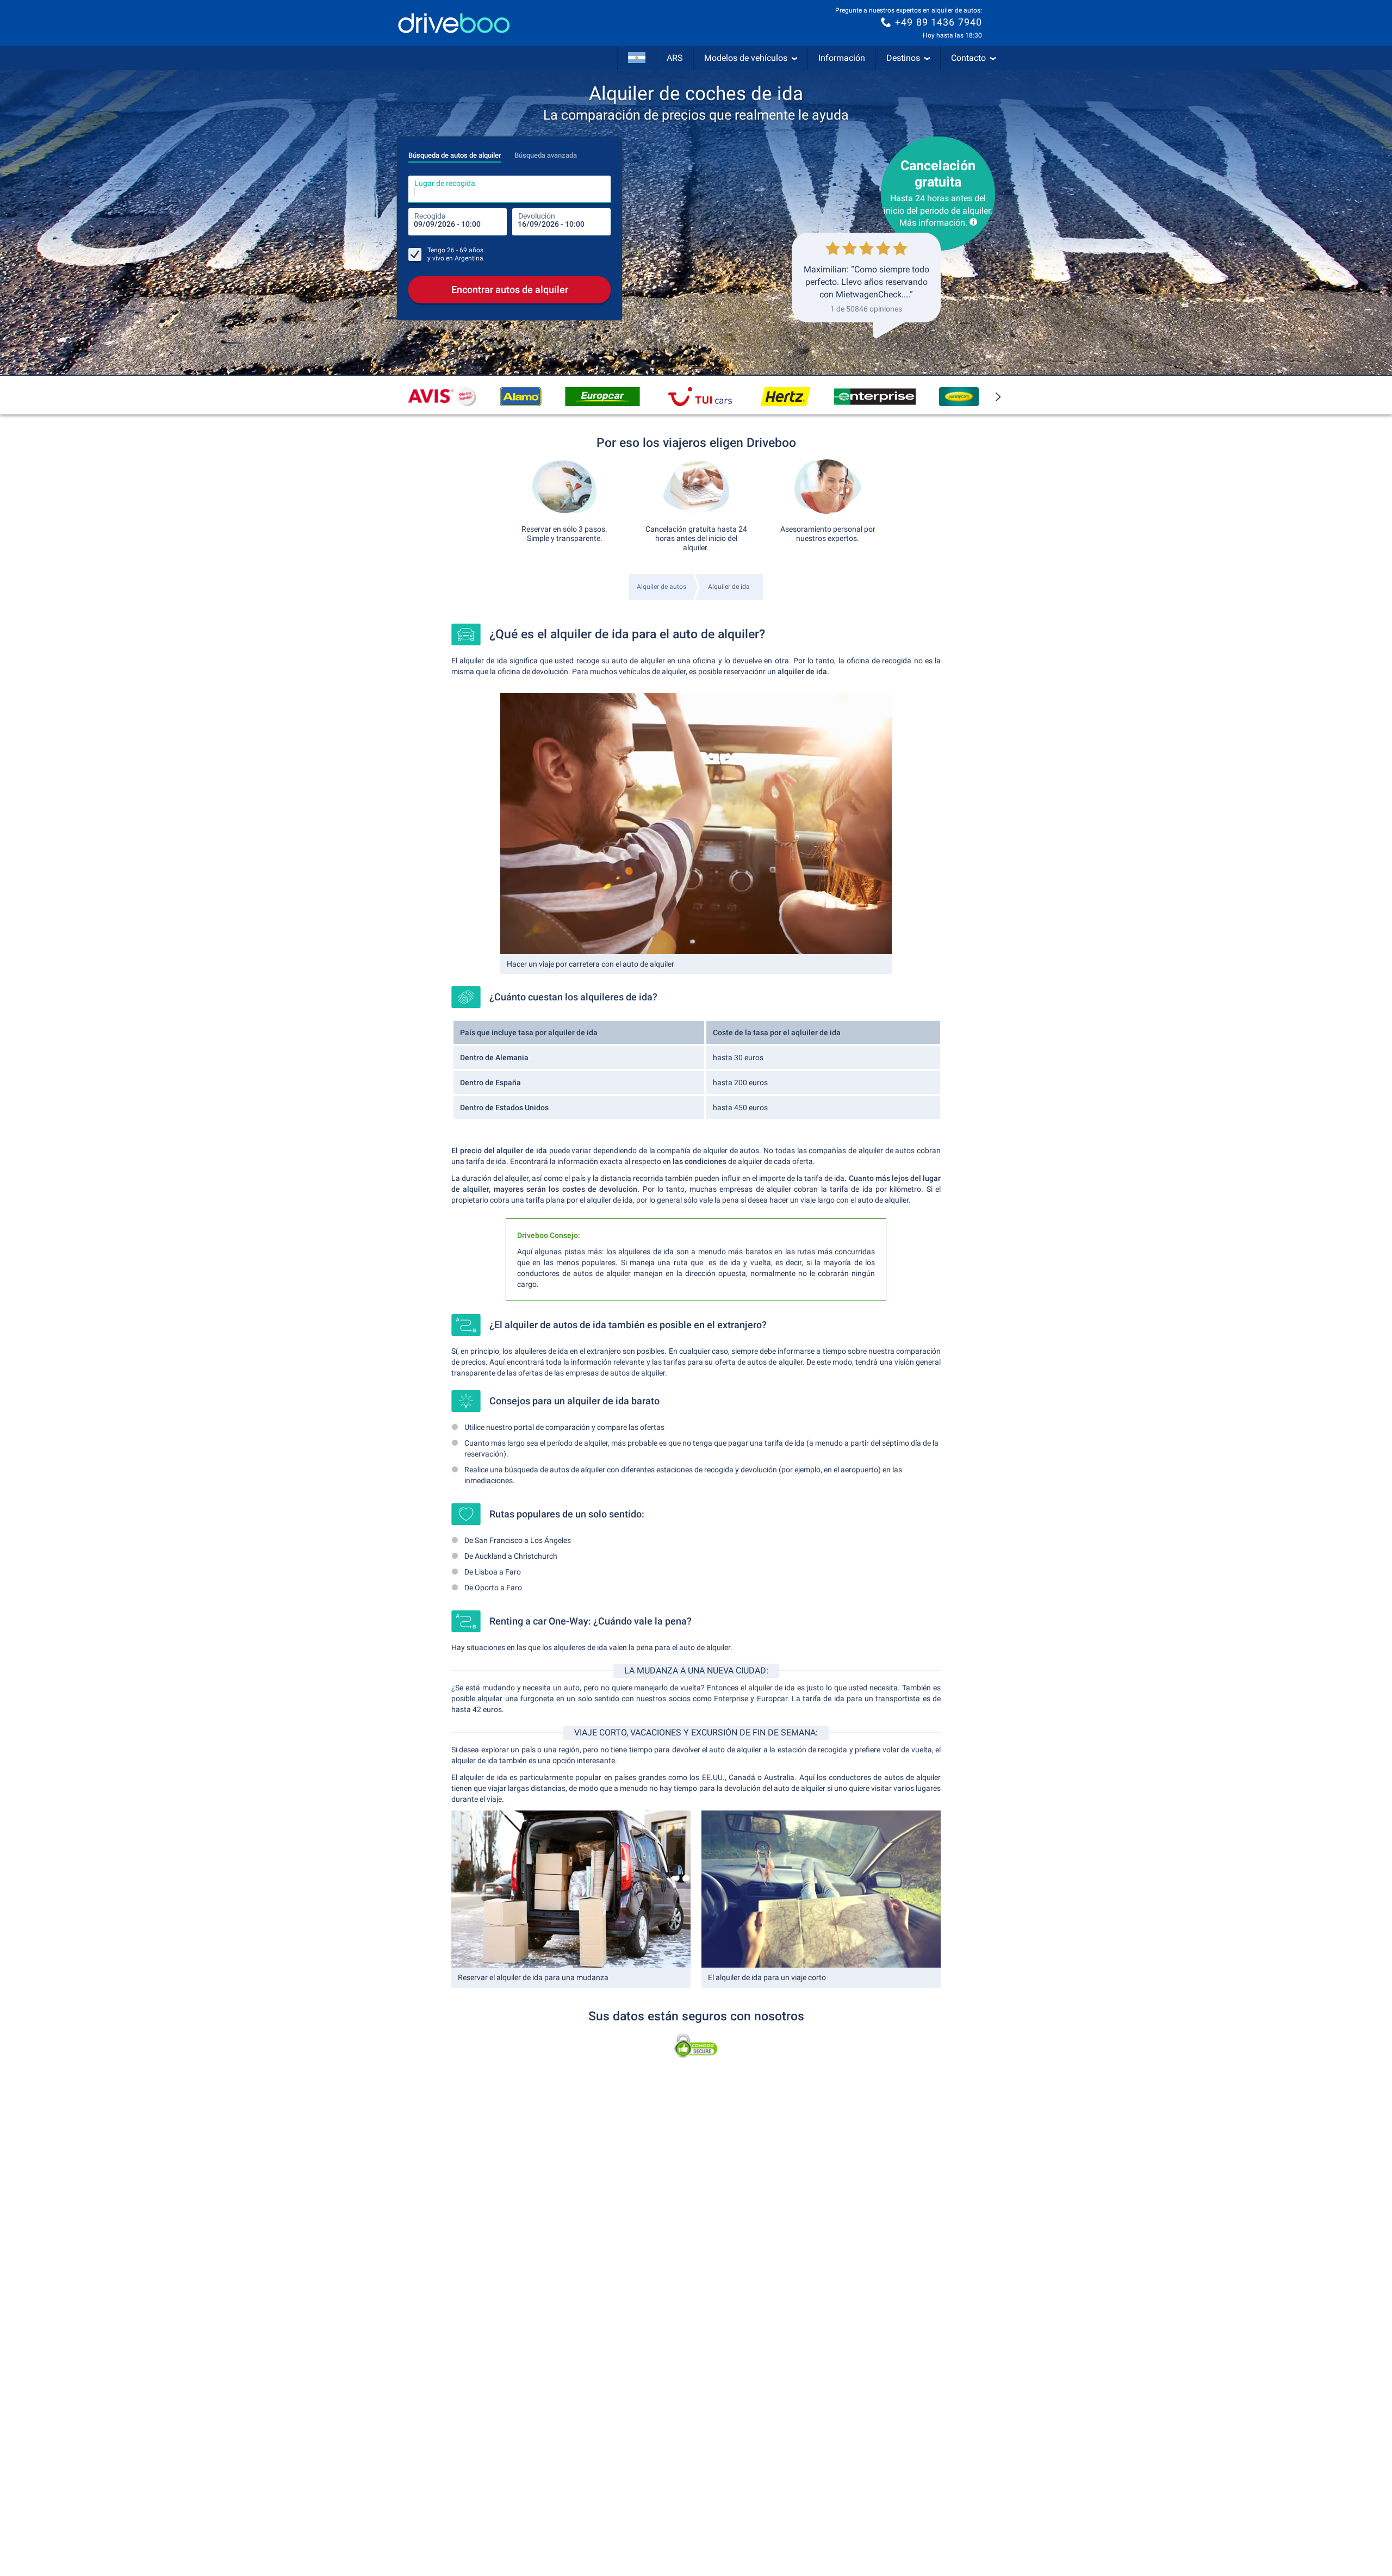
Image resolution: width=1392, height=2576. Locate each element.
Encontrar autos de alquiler (510, 290)
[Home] (454, 23)
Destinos (903, 58)
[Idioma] (637, 58)
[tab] (455, 152)
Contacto (968, 58)
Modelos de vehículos (746, 58)
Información (842, 58)
